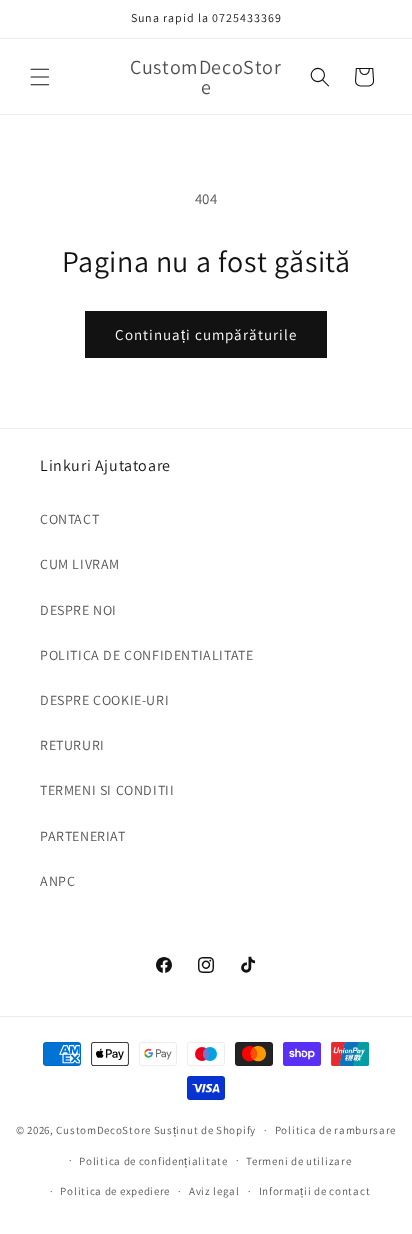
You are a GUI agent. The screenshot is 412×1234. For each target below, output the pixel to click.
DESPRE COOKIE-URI (104, 700)
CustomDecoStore (103, 1130)
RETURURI (72, 745)
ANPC (57, 881)
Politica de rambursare (335, 1130)
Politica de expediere (115, 1191)
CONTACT (69, 519)
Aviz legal (214, 1191)
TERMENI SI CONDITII (107, 790)
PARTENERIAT (83, 836)
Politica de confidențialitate (153, 1161)
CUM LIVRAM (80, 564)
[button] (40, 77)
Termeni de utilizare (298, 1161)
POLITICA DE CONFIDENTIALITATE (146, 655)
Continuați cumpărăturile (206, 334)
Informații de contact (315, 1191)
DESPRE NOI (78, 610)
